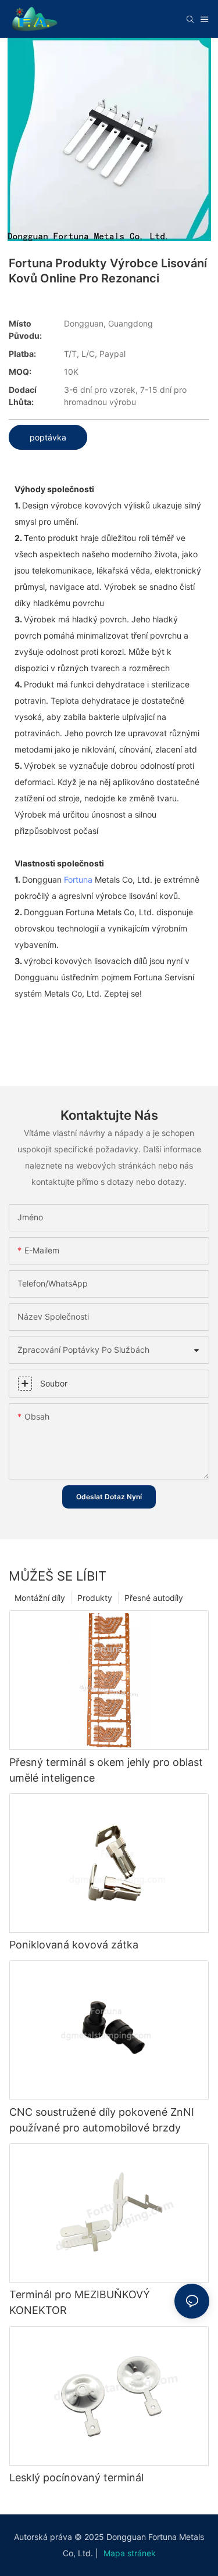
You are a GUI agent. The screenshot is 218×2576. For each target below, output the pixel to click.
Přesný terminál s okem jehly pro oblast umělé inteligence (106, 1770)
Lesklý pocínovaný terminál (76, 2478)
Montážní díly (40, 1598)
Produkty (95, 1598)
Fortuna (78, 879)
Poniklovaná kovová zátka (74, 1945)
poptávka (48, 437)
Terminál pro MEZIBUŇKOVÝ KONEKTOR (80, 2302)
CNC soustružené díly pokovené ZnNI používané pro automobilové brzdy (102, 2120)
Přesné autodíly (154, 1598)
